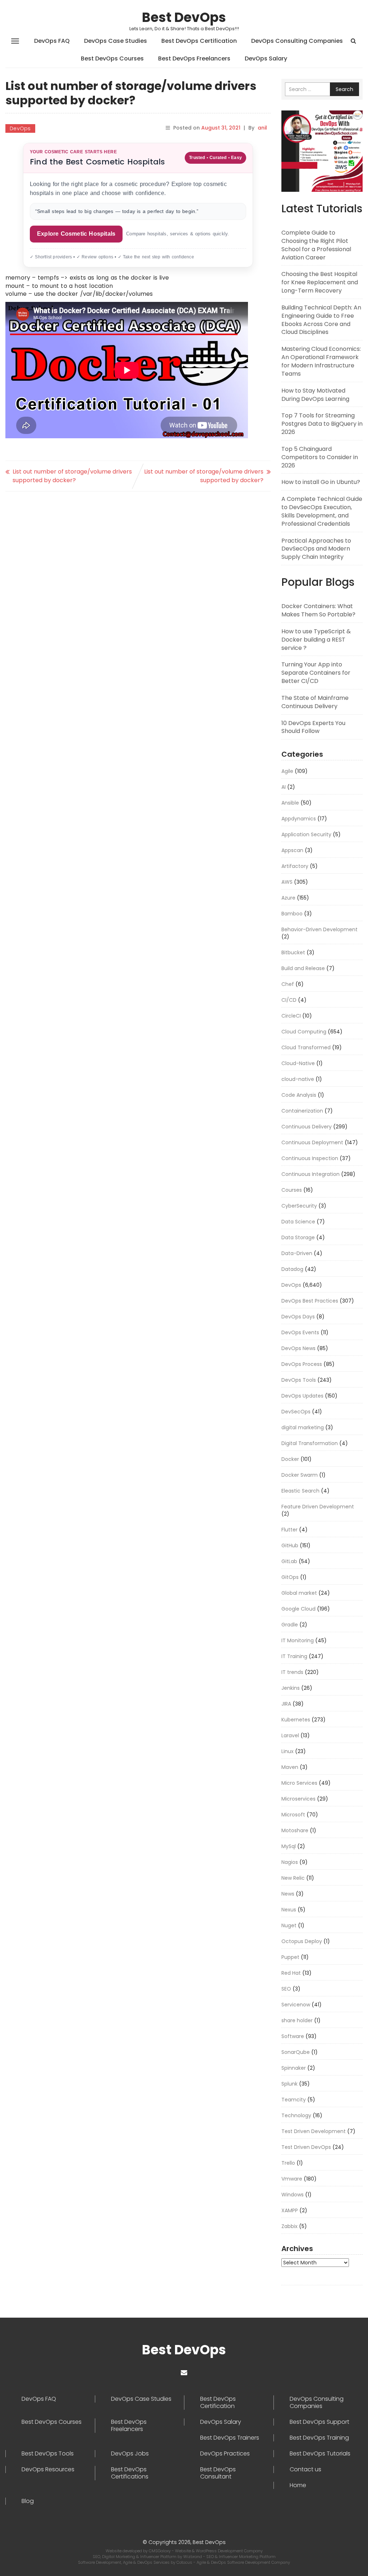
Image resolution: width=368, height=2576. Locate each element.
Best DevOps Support (319, 2422)
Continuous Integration (310, 1174)
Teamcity (294, 2100)
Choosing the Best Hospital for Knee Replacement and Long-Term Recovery (320, 282)
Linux (287, 1751)
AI (284, 787)
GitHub (290, 1545)
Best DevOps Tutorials (320, 2454)
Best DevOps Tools (48, 2454)
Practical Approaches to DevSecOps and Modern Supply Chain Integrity (316, 549)
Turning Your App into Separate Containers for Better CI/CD (316, 673)
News (288, 1894)
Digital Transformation (310, 1443)
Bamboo (292, 914)
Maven (290, 1767)
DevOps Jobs (130, 2454)
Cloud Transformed (306, 1047)
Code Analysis (299, 1095)
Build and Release (303, 968)
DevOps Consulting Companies (297, 41)
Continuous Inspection (310, 1158)
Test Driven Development (314, 2131)
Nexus (289, 1910)
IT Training (294, 1656)
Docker (290, 1459)
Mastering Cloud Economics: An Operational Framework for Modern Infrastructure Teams (321, 361)
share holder (297, 2020)
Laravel (290, 1735)
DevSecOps (296, 1412)
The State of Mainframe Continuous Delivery (315, 702)
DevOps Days (298, 1317)
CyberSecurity (299, 1206)
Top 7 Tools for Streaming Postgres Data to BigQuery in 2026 (322, 424)
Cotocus (185, 2562)
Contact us (305, 2469)
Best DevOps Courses (112, 58)
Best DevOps (184, 17)
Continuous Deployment (312, 1142)
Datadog (292, 1269)
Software (293, 2036)
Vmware (292, 2179)
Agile (287, 771)
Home (298, 2485)
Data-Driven (297, 1253)
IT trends (292, 1672)
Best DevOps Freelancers (194, 58)
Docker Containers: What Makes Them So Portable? (318, 610)
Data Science (298, 1222)
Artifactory (295, 866)
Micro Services (299, 1783)
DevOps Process (302, 1364)
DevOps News (298, 1348)
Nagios (290, 1862)
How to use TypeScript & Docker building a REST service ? (316, 640)
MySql (289, 1846)
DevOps (20, 128)
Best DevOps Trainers (230, 2438)
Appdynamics (299, 819)
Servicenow (296, 2005)
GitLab (289, 1561)
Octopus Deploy (302, 1941)
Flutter (289, 1530)
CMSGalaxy (160, 2551)
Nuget (289, 1925)
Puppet (290, 1957)
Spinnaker (294, 2068)
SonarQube (296, 2052)
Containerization (302, 1111)
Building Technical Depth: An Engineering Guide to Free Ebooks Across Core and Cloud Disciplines (321, 320)
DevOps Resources (48, 2469)
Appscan (292, 850)
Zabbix (289, 2226)
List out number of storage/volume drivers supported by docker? (72, 476)
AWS (287, 882)
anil (262, 128)
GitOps (290, 1577)
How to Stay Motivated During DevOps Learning (315, 395)
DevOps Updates (302, 1396)
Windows (293, 2195)
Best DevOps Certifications (130, 2473)
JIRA (286, 1704)
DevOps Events (300, 1332)
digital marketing (303, 1427)
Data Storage (298, 1237)
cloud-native (298, 1079)
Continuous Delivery (307, 1127)
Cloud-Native (298, 1063)
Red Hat (291, 1973)
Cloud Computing (304, 1032)
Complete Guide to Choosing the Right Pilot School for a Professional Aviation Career (316, 245)
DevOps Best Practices (310, 1301)
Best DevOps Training (319, 2438)
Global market (299, 1593)
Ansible (290, 803)
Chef (288, 984)
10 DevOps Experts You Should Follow (313, 727)
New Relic (293, 1878)
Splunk (289, 2084)
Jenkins (291, 1688)
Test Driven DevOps (306, 2147)
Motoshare (295, 1830)
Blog (28, 2501)
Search (344, 89)
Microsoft (293, 1815)
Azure (288, 898)
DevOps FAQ (52, 41)
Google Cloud (298, 1609)
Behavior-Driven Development (319, 929)
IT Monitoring (298, 1640)
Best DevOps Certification (199, 41)
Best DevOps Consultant (218, 2473)
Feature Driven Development (318, 1507)
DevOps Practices (225, 2454)
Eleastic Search (300, 1491)
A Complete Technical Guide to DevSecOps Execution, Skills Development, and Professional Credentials (322, 511)
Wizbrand (193, 2557)
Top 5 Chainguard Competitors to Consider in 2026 (320, 457)
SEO (286, 1989)
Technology (296, 2115)
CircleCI (291, 1016)
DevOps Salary (266, 58)
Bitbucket (293, 952)
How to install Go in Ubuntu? (321, 482)
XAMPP (290, 2210)
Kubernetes (296, 1720)
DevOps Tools (299, 1380)
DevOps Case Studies (116, 41)
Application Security (306, 834)
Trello (288, 2163)
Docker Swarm (300, 1475)
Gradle (290, 1625)
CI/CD (289, 1000)
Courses (292, 1190)
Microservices (298, 1799)
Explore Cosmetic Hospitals (76, 234)
